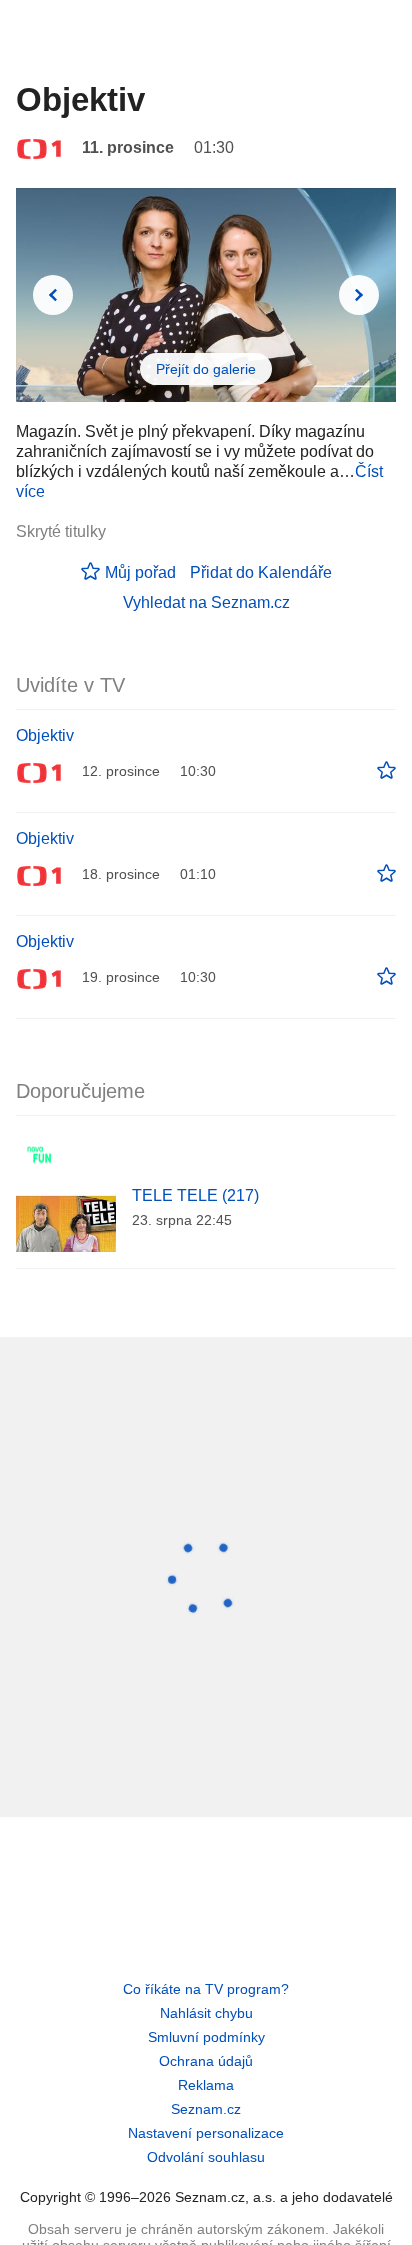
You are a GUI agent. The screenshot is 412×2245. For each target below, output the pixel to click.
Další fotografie (359, 295)
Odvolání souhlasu (206, 2157)
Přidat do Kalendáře (261, 572)
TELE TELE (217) (195, 1195)
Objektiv (45, 735)
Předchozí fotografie (53, 295)
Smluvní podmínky (206, 2037)
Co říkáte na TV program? (206, 1989)
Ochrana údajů (206, 2061)
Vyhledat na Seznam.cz (206, 602)
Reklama (206, 2085)
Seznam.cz (206, 2109)
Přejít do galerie (206, 369)
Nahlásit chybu (206, 2013)
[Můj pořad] (386, 771)
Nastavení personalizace (206, 2133)
